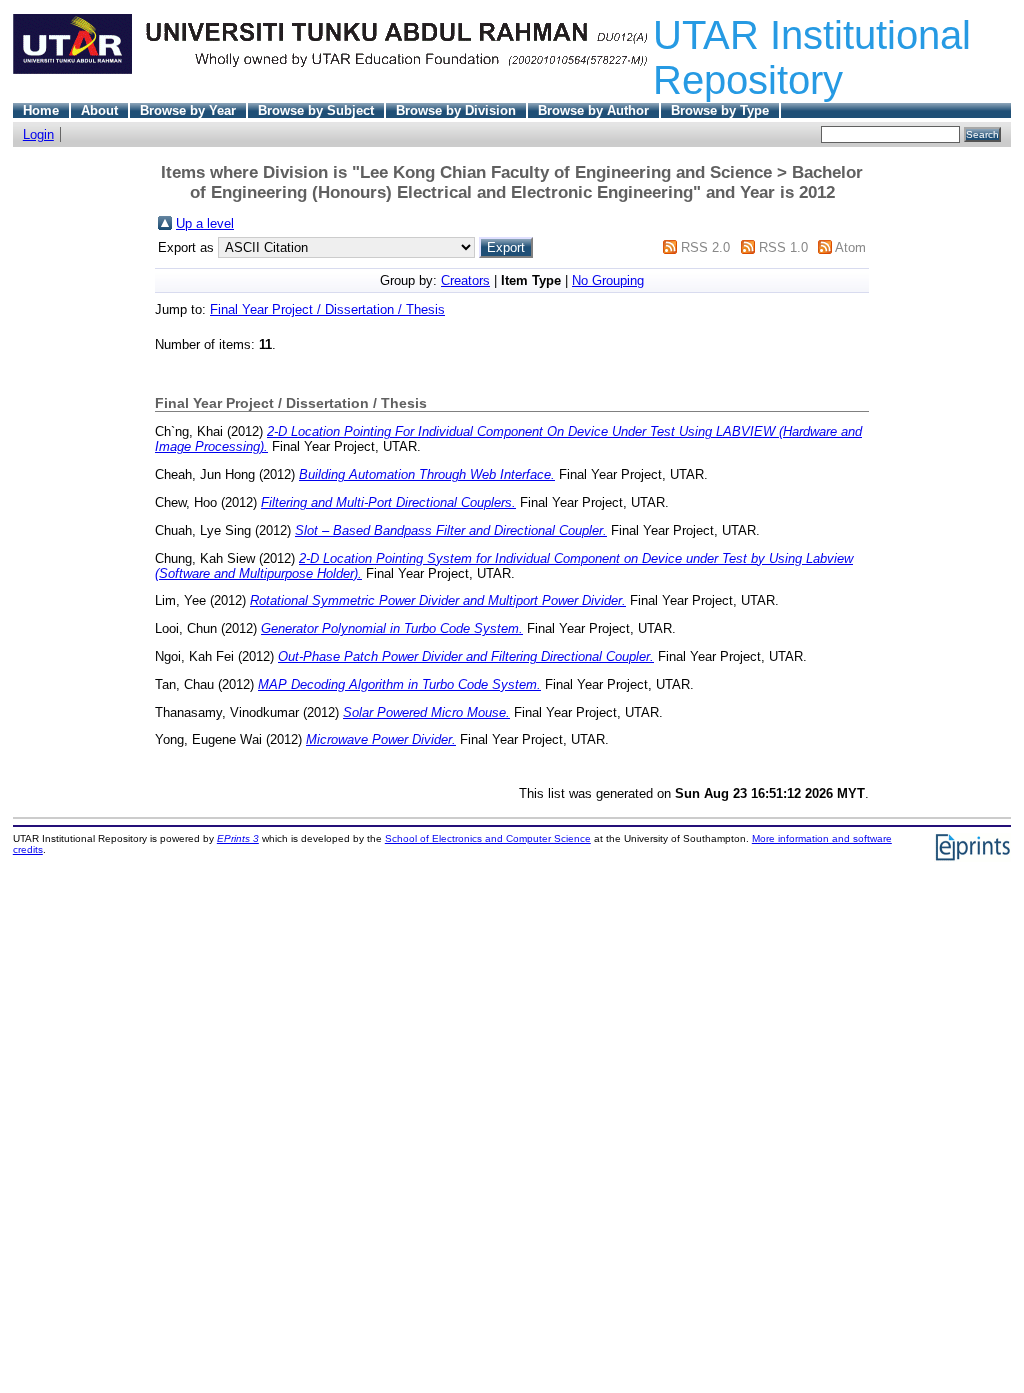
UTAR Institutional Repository (812, 57)
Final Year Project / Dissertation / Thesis (327, 309)
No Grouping (608, 280)
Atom (850, 247)
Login (38, 134)
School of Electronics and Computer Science (488, 838)
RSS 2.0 (705, 247)
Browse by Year (188, 110)
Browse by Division (456, 110)
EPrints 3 (238, 838)
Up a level (205, 223)
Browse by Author (593, 110)
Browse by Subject (316, 110)
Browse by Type (720, 110)
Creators (465, 280)
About (99, 110)
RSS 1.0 (783, 247)
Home (41, 110)
